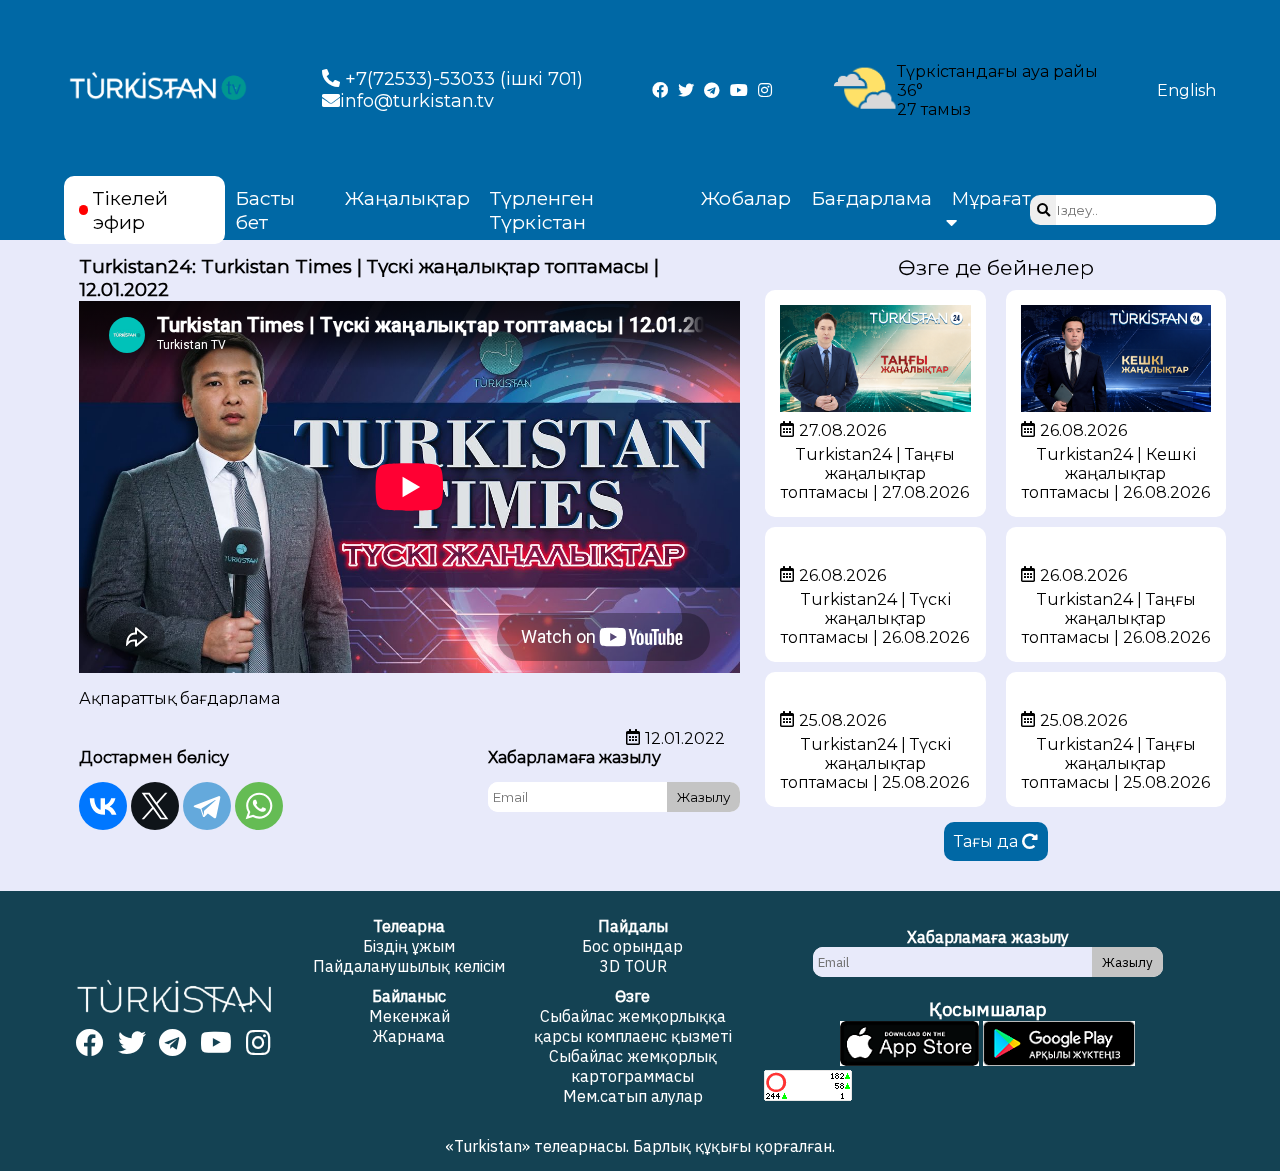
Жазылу (703, 797)
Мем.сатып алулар (633, 1096)
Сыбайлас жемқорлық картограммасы (633, 1066)
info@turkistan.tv (417, 101)
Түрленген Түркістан (542, 210)
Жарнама (409, 1036)
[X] (155, 806)
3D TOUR (633, 966)
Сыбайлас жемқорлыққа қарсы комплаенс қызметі (633, 1026)
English (1186, 90)
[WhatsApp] (259, 806)
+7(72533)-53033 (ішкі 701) (461, 79)
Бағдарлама (871, 198)
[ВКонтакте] (103, 806)
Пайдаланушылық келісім (409, 966)
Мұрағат (991, 199)
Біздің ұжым (409, 946)
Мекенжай (409, 1016)
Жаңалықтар (407, 198)
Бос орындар (632, 946)
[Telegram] (207, 806)
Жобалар (746, 198)
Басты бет (265, 210)
